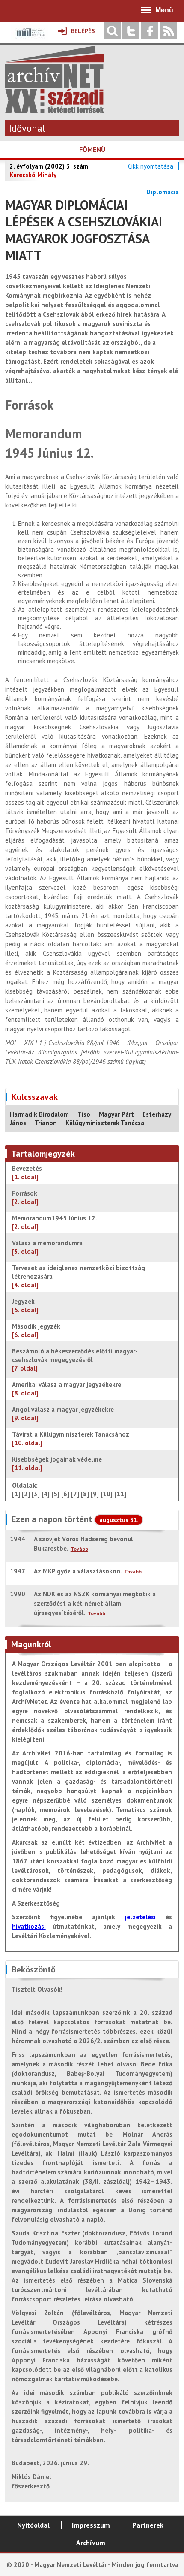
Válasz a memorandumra (48, 1247)
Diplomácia (163, 192)
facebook (150, 31)
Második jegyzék (37, 1330)
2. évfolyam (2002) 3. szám (49, 166)
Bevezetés (27, 1173)
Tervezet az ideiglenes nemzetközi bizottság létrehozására (79, 1276)
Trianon (46, 1123)
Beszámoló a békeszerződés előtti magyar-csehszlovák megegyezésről (75, 1360)
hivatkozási (29, 1926)
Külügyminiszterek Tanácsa (105, 1123)
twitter (131, 31)
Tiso (84, 1114)
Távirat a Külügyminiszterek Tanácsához (71, 1439)
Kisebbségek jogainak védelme (57, 1463)
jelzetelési (140, 1917)
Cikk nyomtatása (151, 166)
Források (25, 1197)
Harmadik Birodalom (39, 1114)
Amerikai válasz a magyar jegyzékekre (67, 1389)
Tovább (79, 1549)
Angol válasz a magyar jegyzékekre (63, 1414)
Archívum (91, 2543)
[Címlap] (54, 109)
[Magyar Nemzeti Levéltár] (30, 39)
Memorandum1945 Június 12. (55, 1222)
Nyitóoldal (33, 2525)
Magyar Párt (116, 1114)
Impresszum (91, 2525)
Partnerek (148, 2525)
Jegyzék (25, 1306)
